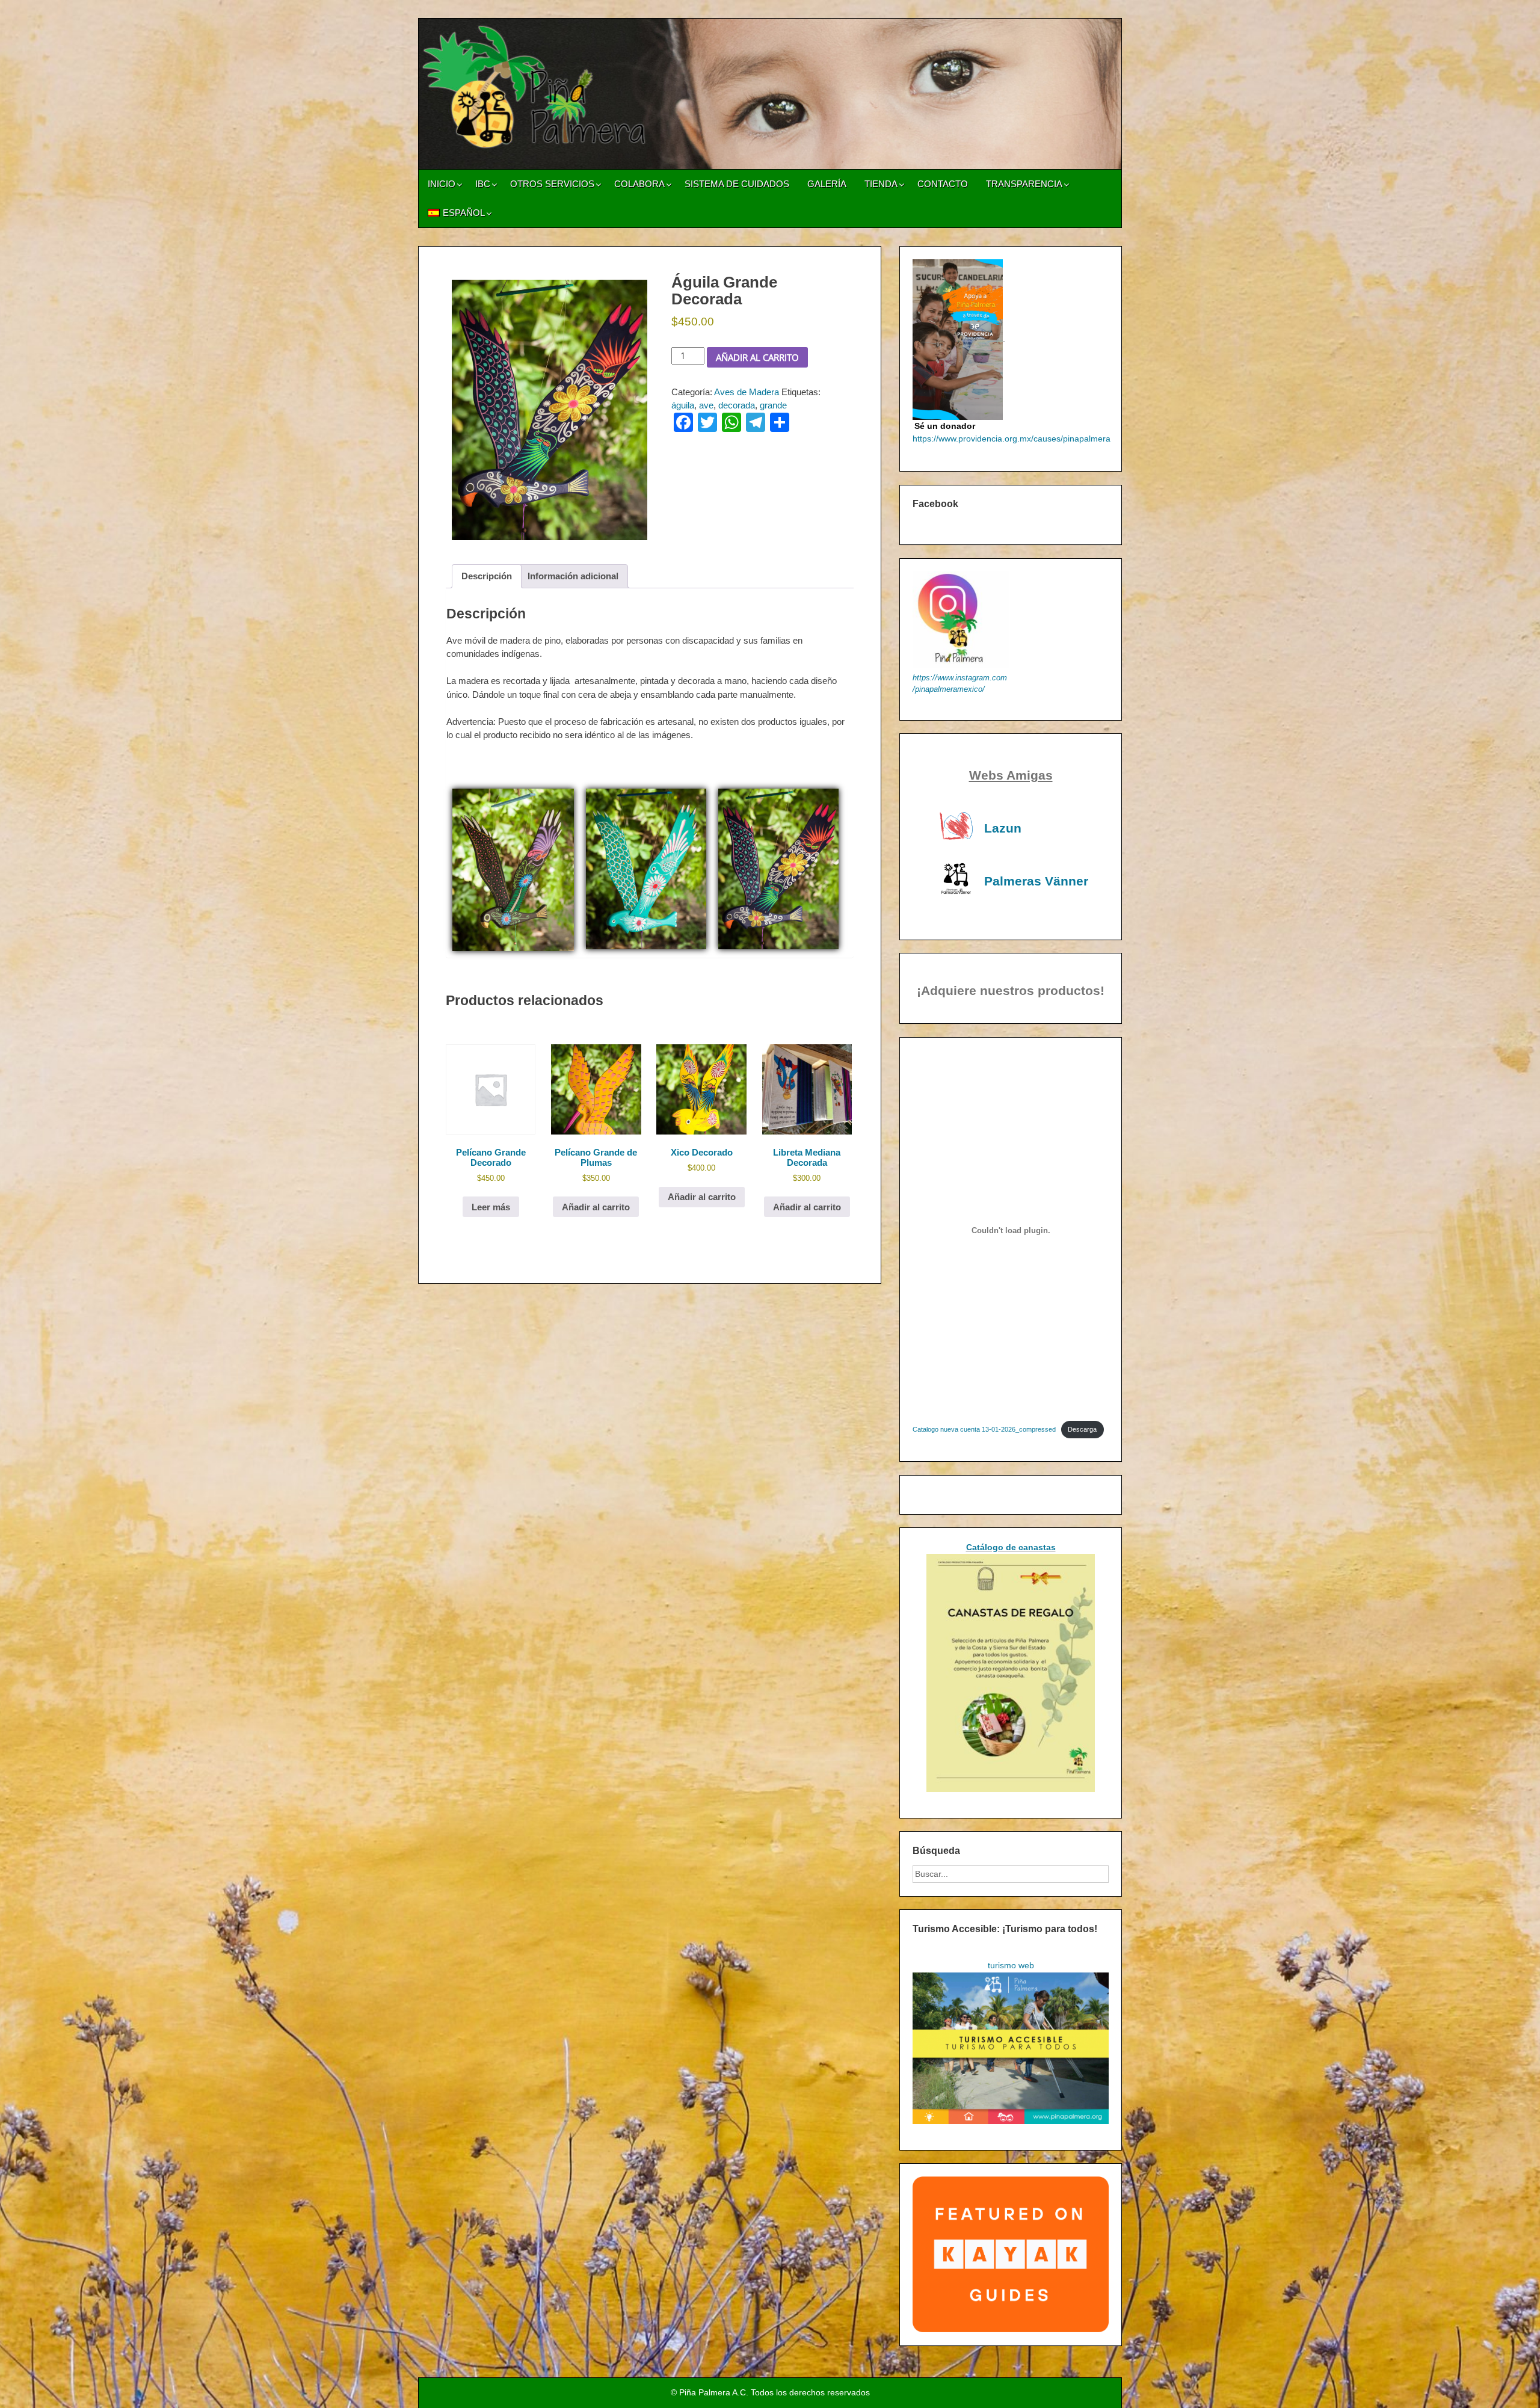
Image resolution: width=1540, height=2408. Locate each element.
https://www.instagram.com (960, 678)
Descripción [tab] (487, 576)
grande (773, 405)
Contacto (943, 184)
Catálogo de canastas (1011, 1547)
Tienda (881, 184)
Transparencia (1024, 184)
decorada (737, 405)
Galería (827, 184)
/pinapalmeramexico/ (949, 689)
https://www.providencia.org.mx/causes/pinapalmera (1012, 439)
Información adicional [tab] (573, 576)
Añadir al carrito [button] (596, 1207)
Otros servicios (552, 184)
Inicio (442, 184)
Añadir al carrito (757, 357)
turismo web (1011, 1965)
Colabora (639, 184)
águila (683, 405)
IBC (483, 184)
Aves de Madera (747, 392)
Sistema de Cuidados (737, 184)
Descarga (1082, 1429)
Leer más (491, 1207)
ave (706, 405)
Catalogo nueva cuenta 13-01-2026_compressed (984, 1429)
